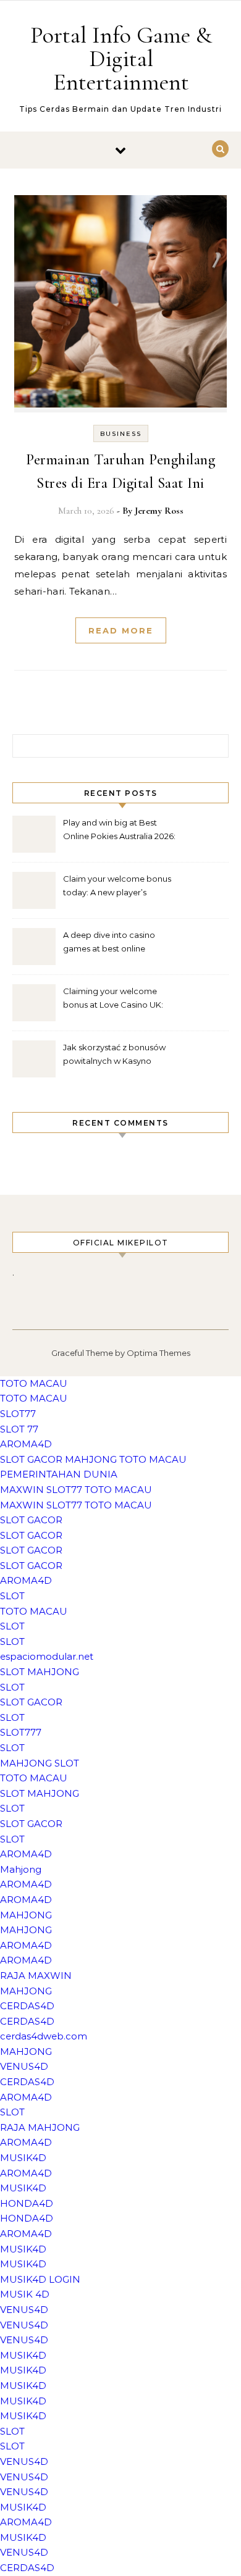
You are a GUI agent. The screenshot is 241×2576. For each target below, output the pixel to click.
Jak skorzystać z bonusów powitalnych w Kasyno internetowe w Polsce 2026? (118, 1056)
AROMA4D (26, 1444)
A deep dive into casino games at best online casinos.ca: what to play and (119, 943)
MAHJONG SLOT (40, 1763)
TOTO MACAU (34, 1383)
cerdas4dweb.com (44, 2036)
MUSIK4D (23, 2158)
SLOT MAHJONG (40, 1672)
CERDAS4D (27, 2006)
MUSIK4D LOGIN (40, 2279)
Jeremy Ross (159, 511)
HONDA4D (27, 2203)
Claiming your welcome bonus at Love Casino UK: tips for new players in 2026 (116, 999)
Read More (121, 630)
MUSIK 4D (25, 2294)
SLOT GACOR (31, 1520)
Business (121, 434)
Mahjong (21, 1869)
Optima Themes (159, 1353)
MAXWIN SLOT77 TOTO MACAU (76, 1490)
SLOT (12, 1596)
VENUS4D (24, 2066)
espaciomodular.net (47, 1656)
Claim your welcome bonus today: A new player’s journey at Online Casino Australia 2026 (117, 887)
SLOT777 (21, 1732)
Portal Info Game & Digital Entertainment (121, 59)
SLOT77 (18, 1414)
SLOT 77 (19, 1429)
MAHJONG (26, 1915)
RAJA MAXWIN (36, 1976)
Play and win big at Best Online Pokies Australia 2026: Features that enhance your (119, 831)
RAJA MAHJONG (40, 2127)
